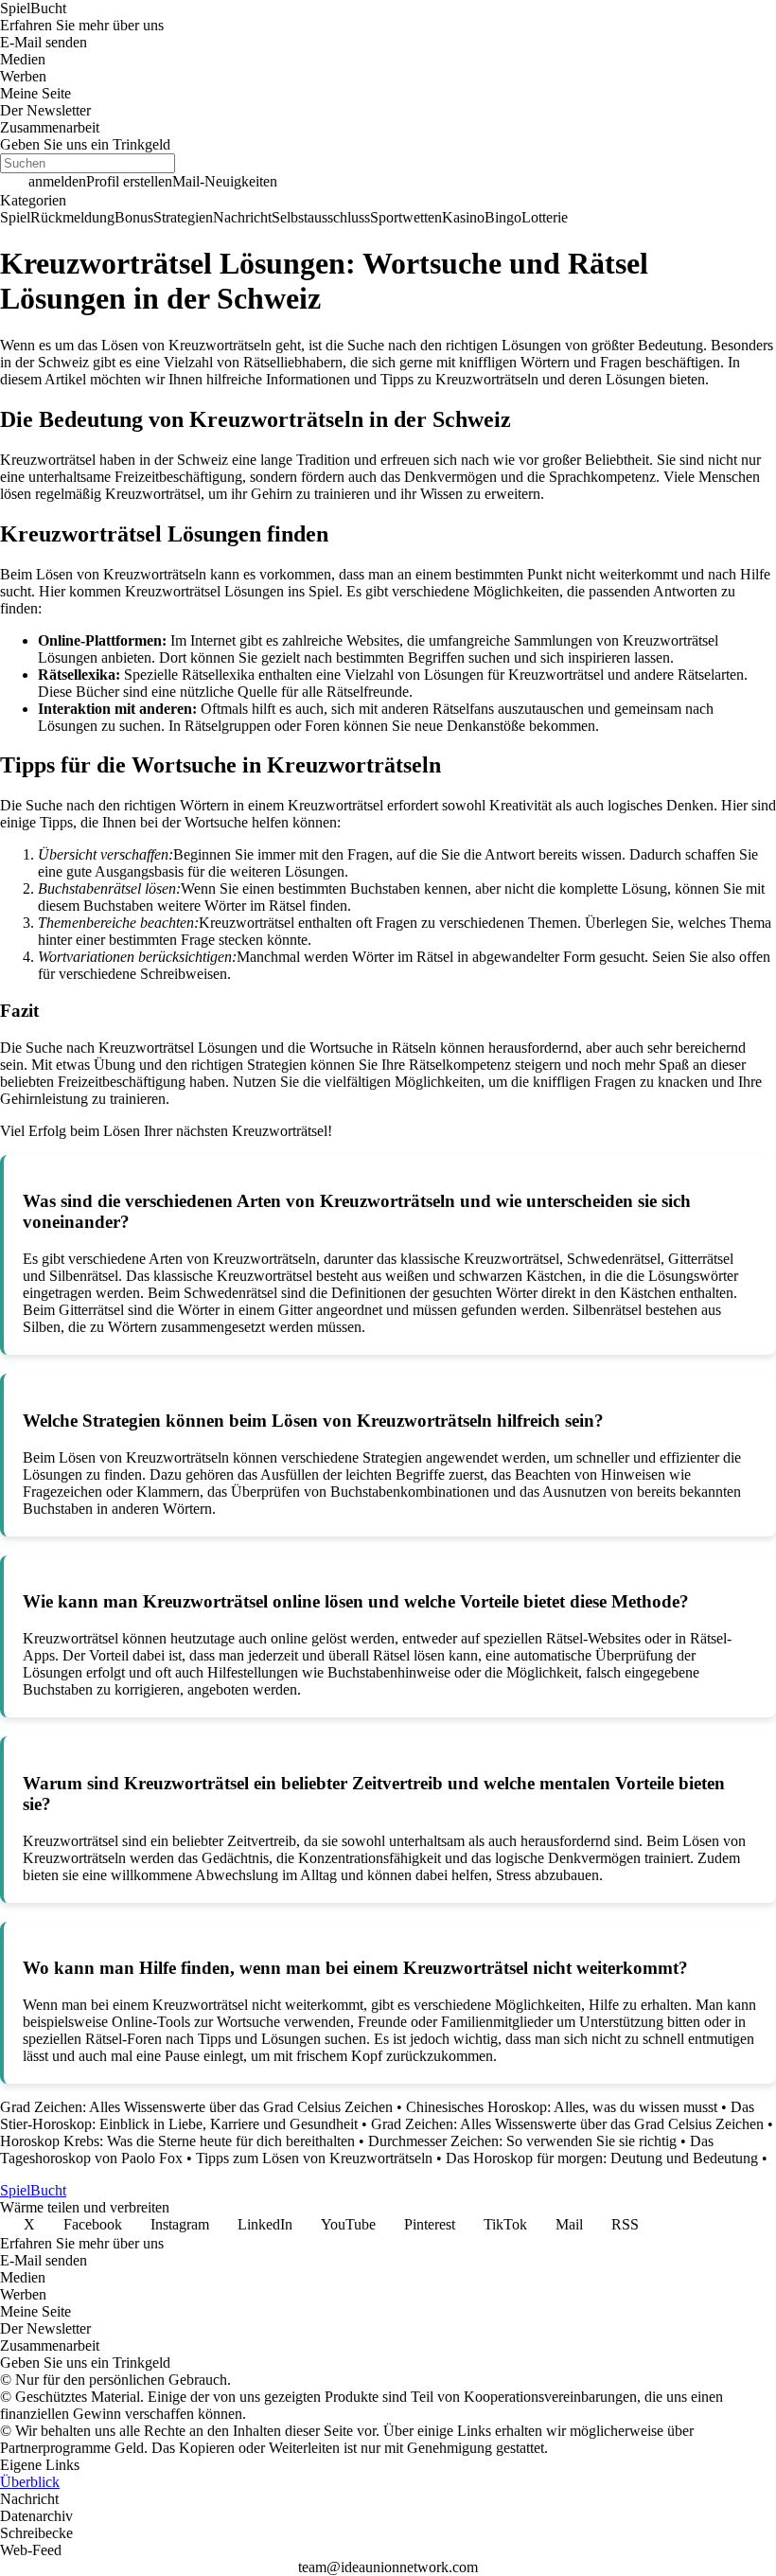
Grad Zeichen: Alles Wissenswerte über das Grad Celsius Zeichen (196, 2107)
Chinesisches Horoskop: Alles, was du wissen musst (562, 2107)
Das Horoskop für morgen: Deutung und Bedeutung (602, 2158)
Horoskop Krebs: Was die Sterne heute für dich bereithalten (177, 2141)
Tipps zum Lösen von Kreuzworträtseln (314, 2158)
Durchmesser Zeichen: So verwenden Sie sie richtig (522, 2141)
